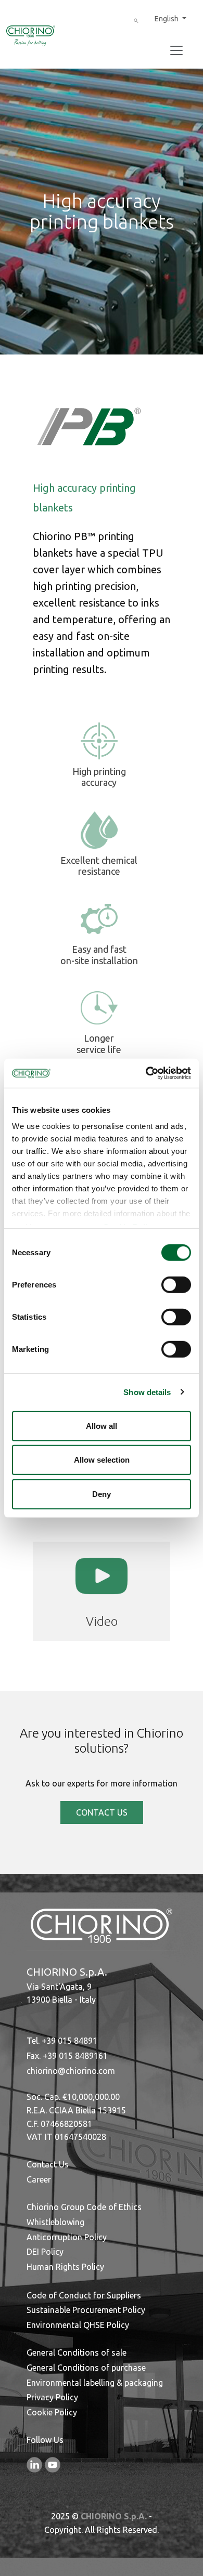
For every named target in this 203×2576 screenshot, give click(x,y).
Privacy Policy (52, 2397)
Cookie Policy (52, 2412)
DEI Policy (45, 2252)
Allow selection (102, 1460)
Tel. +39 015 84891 (62, 2041)
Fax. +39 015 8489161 (67, 2056)
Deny (102, 1494)
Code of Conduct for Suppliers (84, 2295)
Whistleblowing (55, 2222)
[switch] (176, 1284)
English (167, 19)
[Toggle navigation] (176, 50)
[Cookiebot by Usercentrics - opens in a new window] (146, 1073)
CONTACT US (102, 1812)
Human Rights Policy (65, 2267)
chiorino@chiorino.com (71, 2071)
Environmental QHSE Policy (78, 2325)
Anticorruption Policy (67, 2237)
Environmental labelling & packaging (95, 2383)
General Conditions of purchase (86, 2368)
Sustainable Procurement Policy (86, 2310)
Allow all (102, 1425)
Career (39, 2179)
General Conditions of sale (77, 2352)
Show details (147, 1392)
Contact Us (48, 2164)
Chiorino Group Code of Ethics (84, 2207)
